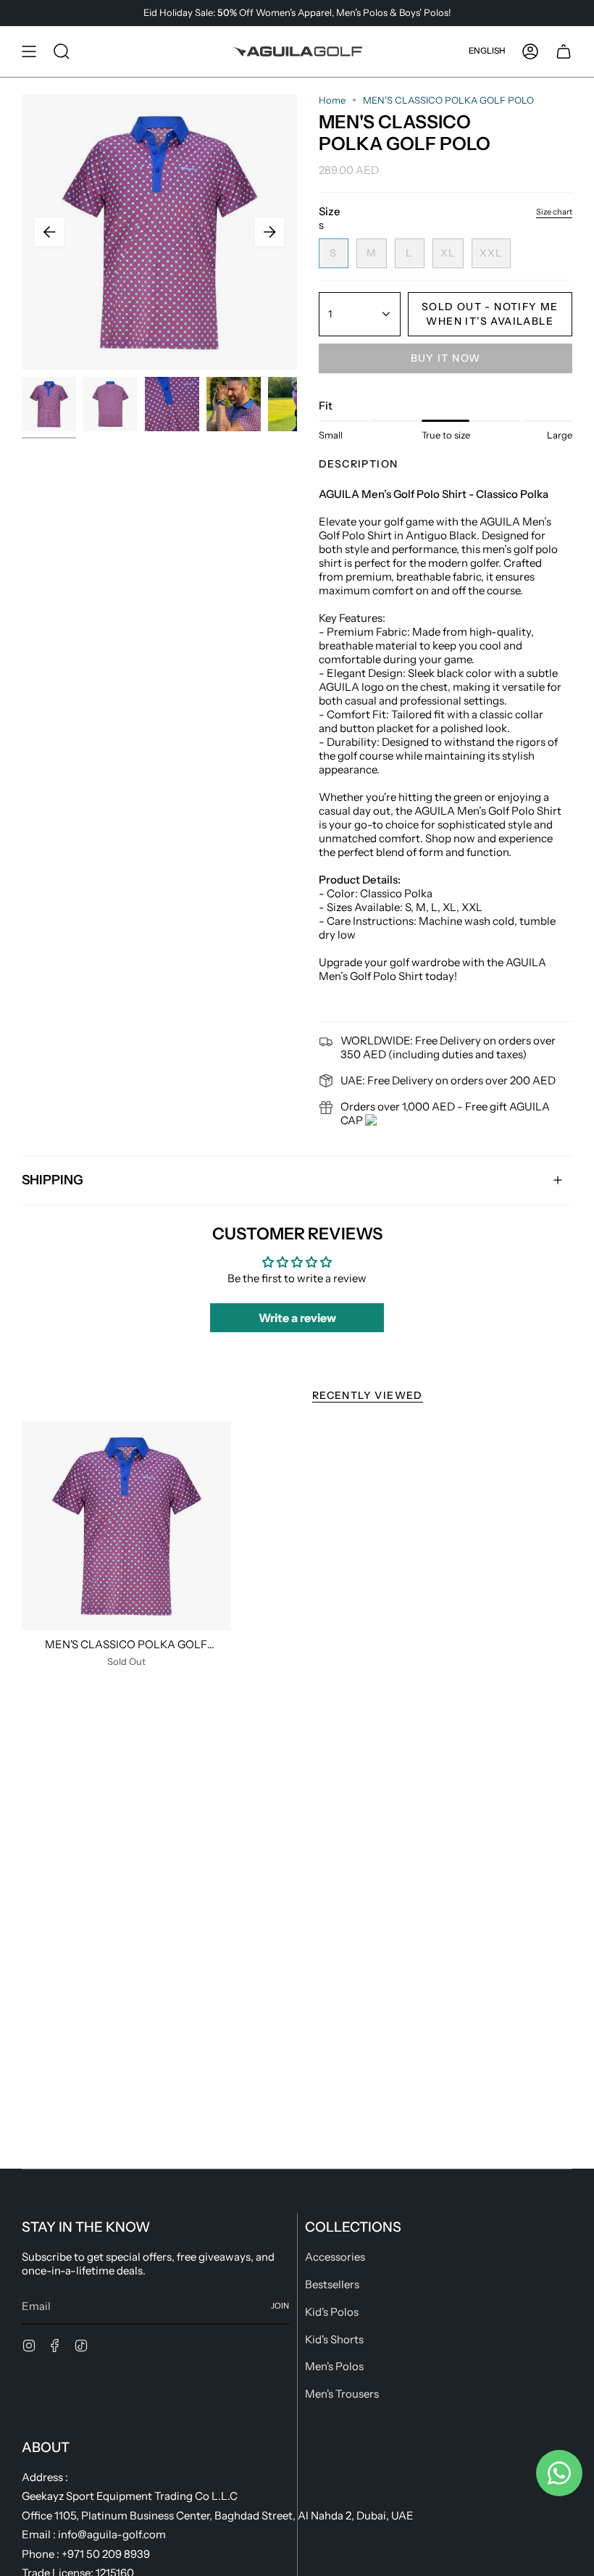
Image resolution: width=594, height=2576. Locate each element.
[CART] (564, 51)
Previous (49, 232)
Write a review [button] (297, 1318)
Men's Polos (334, 2366)
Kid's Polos (332, 2312)
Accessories (335, 2257)
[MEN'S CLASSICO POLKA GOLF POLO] (126, 1526)
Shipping (53, 1180)
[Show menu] (29, 51)
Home (332, 100)
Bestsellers (332, 2284)
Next (269, 232)
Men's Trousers (342, 2394)
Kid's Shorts (334, 2339)
